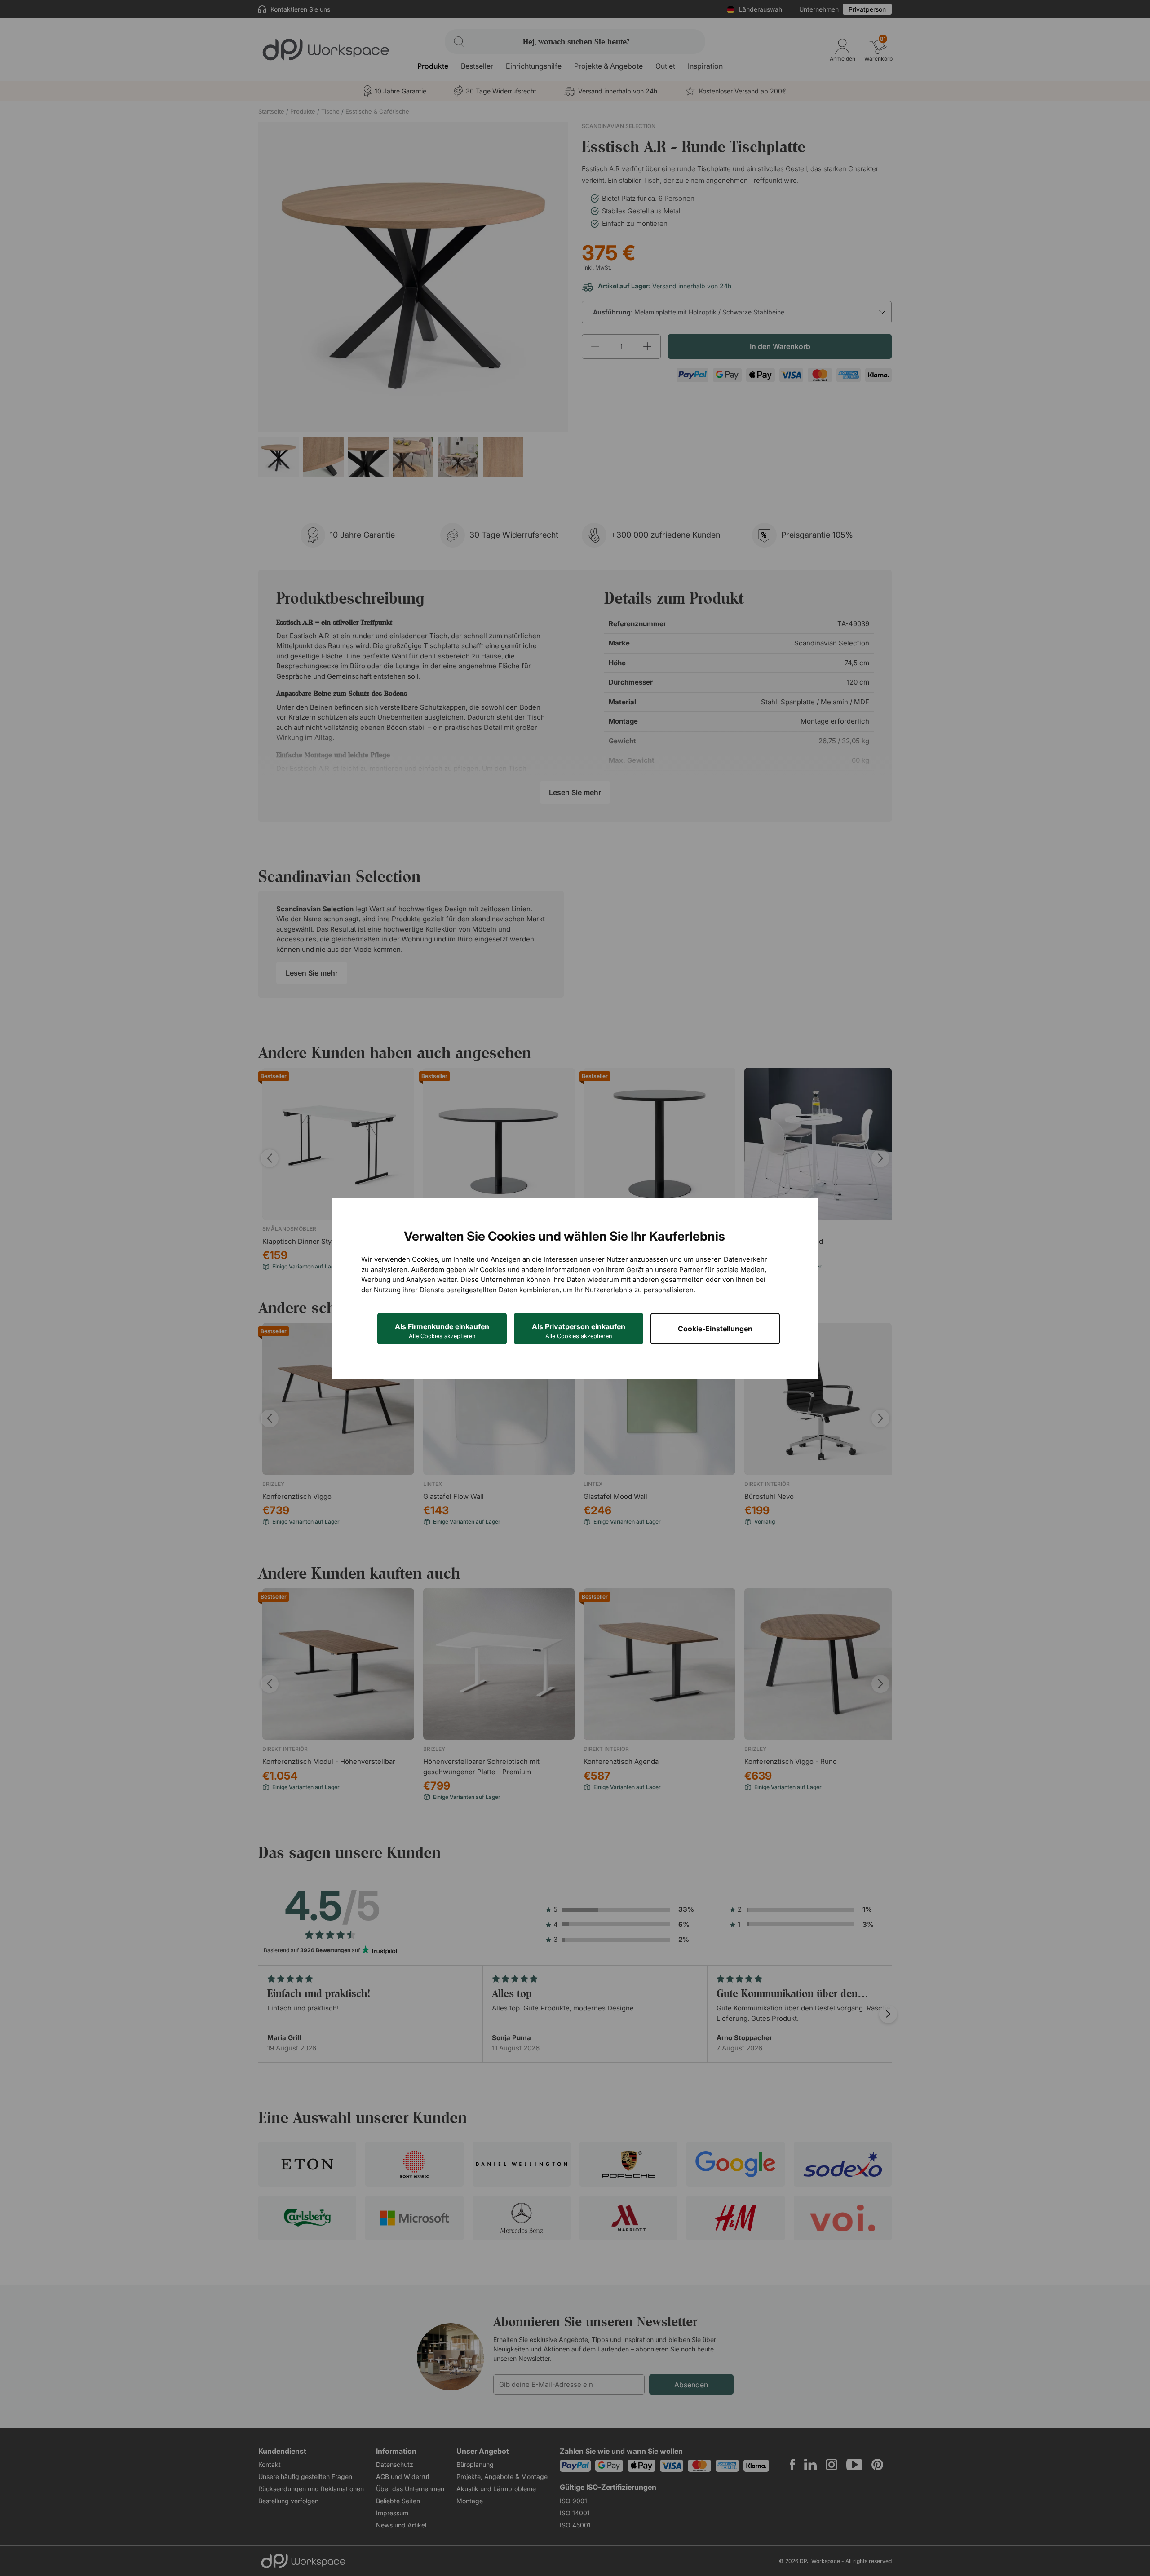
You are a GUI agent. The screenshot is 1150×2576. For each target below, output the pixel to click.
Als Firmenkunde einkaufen (442, 1331)
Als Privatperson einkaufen (579, 1331)
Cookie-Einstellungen (715, 1329)
